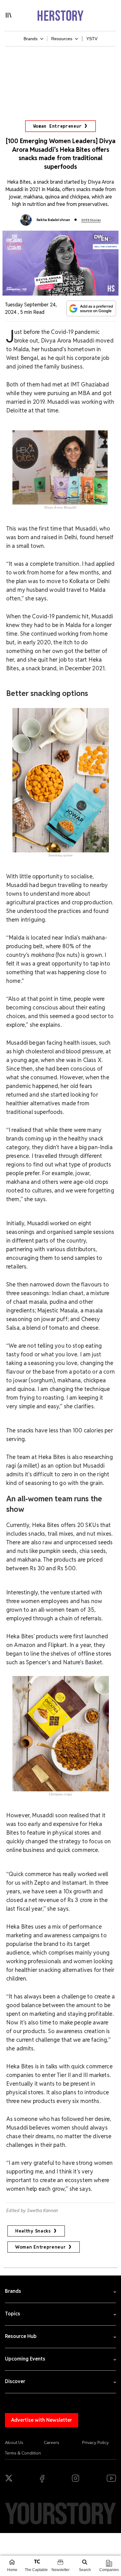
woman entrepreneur (40, 2247)
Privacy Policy (96, 2442)
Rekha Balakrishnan (54, 220)
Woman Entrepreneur (58, 126)
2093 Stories (91, 220)
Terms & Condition (23, 2453)
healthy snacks (33, 2231)
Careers (52, 2442)
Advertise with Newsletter (42, 2420)
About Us (14, 2442)
